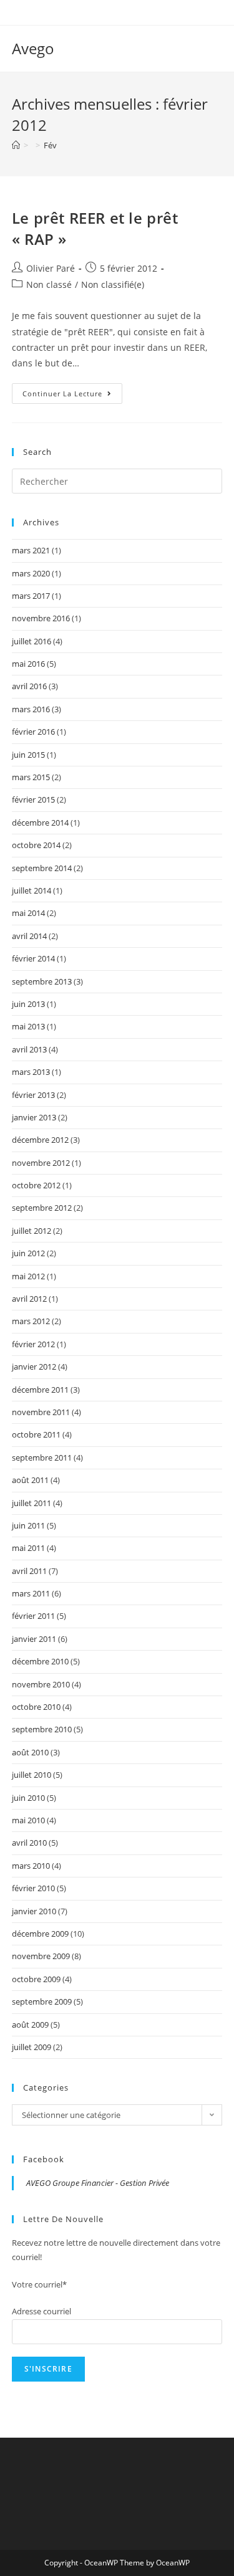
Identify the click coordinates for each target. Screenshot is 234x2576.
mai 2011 (28, 1548)
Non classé (49, 284)
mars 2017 (31, 596)
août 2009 (30, 2025)
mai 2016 (28, 664)
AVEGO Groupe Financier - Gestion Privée (98, 2183)
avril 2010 (29, 1843)
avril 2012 (29, 1299)
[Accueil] (16, 145)
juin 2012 (28, 1253)
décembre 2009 (40, 1934)
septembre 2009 (42, 2001)
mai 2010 (28, 1820)
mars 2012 (31, 1321)
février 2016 (33, 732)
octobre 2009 (36, 1979)
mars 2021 (31, 550)
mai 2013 (28, 1026)
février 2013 (33, 1095)
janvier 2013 (34, 1117)
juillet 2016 (32, 641)
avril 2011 (29, 1571)
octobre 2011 (36, 1434)
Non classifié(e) (113, 284)
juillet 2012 (32, 1231)
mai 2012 (28, 1276)
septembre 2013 (42, 981)
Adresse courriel (41, 2311)
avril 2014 (29, 936)
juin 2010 (28, 1798)
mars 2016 (31, 709)
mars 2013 (31, 1072)
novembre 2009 (41, 1956)
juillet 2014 (32, 890)
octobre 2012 (36, 1185)
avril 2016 (29, 686)
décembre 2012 (40, 1140)
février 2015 (33, 799)
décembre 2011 (40, 1390)
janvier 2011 (34, 1639)
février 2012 (33, 1344)
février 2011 (33, 1616)
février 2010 (33, 1888)
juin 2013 (28, 1004)
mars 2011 (31, 1593)
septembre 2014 (42, 868)
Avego (33, 48)
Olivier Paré (51, 268)
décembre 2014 (40, 823)
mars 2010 (31, 1866)
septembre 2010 (42, 1729)
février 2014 (33, 958)
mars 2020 (31, 573)
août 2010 (30, 1752)
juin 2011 (28, 1525)
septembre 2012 (42, 1208)
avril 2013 (29, 1049)
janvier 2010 (34, 1911)
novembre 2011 (41, 1412)
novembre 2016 (41, 618)
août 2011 (30, 1480)
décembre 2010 (40, 1661)
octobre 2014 (36, 845)
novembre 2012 (41, 1163)
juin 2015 (28, 755)
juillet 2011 (32, 1503)
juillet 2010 (32, 1775)
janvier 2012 (34, 1367)
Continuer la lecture (72, 396)
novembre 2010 (41, 1684)
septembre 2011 (42, 1457)
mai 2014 (28, 913)
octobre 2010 (36, 1707)
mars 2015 (31, 777)
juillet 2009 (32, 2047)
